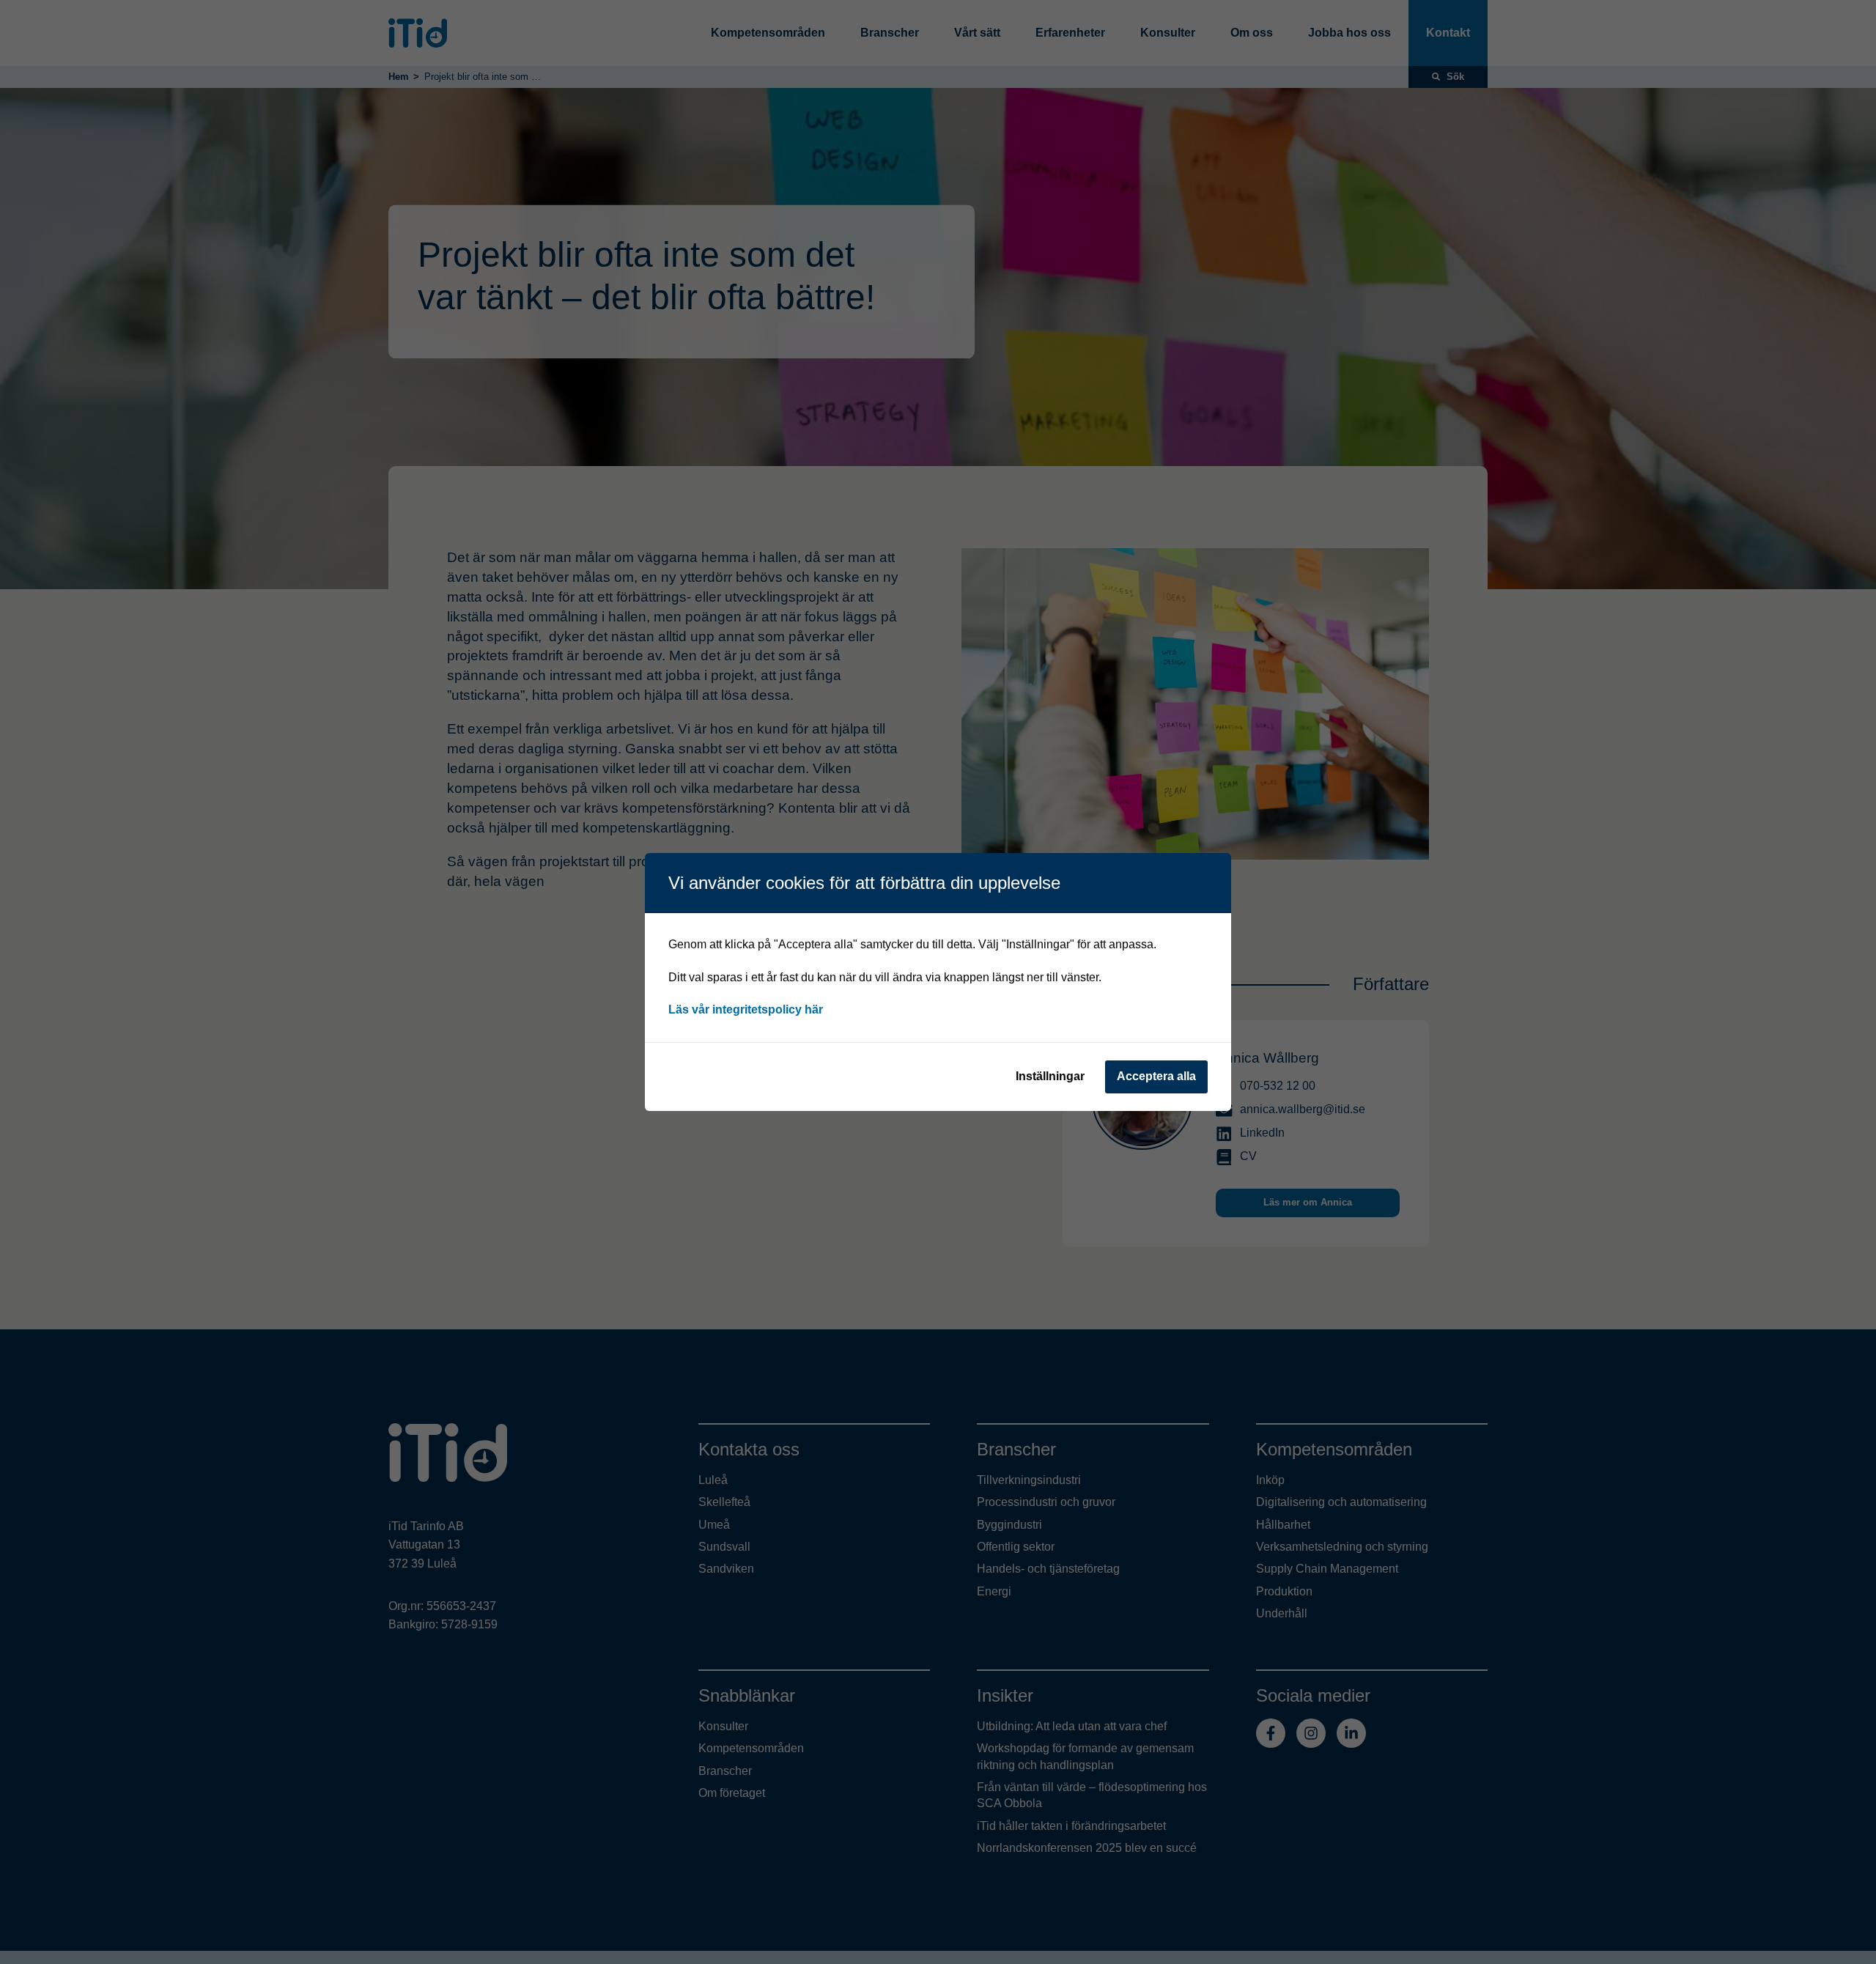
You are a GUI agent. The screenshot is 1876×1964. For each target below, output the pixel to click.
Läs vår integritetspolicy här (746, 1009)
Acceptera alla (1156, 1076)
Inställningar (1050, 1076)
